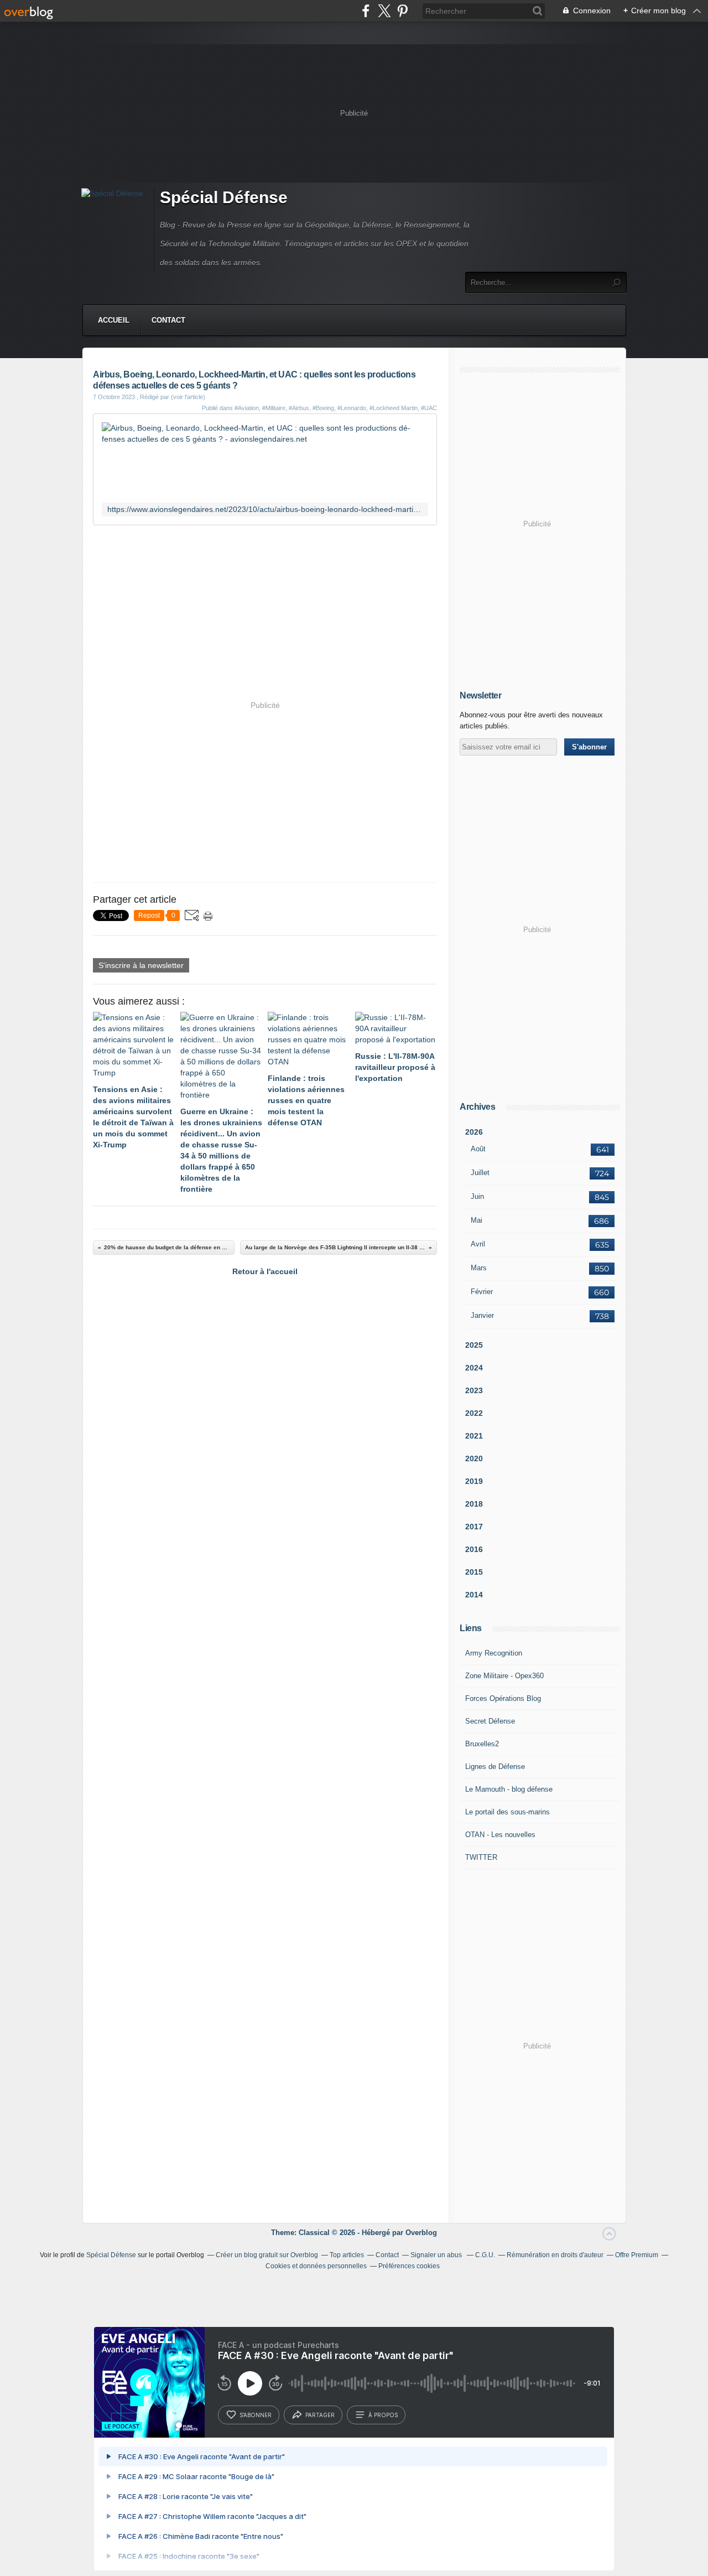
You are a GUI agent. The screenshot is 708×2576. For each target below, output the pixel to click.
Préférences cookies (409, 2266)
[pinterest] (402, 11)
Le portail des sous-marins (507, 1812)
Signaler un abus (437, 2255)
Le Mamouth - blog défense (509, 1789)
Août (478, 1149)
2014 (474, 1595)
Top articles (347, 2255)
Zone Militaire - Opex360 (504, 1676)
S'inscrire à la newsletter (141, 965)
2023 (474, 1390)
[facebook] (366, 11)
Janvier (482, 1315)
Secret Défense (490, 1721)
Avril (478, 1244)
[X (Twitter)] (384, 11)
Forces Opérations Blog (503, 1698)
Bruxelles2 (482, 1744)
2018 (474, 1504)
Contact (168, 320)
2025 (474, 1345)
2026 (474, 1132)
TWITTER (481, 1857)
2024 (474, 1368)
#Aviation (247, 408)
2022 (474, 1413)
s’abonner (256, 2415)
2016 (474, 1549)
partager (320, 2415)
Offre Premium (637, 2255)
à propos (383, 2415)
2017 (474, 1527)
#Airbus (299, 408)
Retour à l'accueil (265, 1271)
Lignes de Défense (495, 1767)
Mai (477, 1220)
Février (482, 1292)
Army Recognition (494, 1653)
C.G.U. (485, 2255)
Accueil (114, 320)
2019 (474, 1481)
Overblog (421, 2233)
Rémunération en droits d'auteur (555, 2255)
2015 (474, 1572)
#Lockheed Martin (394, 408)
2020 (474, 1458)
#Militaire (274, 408)
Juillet (480, 1173)
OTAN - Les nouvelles (500, 1835)
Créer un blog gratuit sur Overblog (267, 2255)
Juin (477, 1196)
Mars (479, 1268)
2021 (474, 1436)
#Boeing (323, 408)
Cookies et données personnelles (316, 2266)
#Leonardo (352, 408)
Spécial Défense (224, 197)
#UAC (429, 408)
